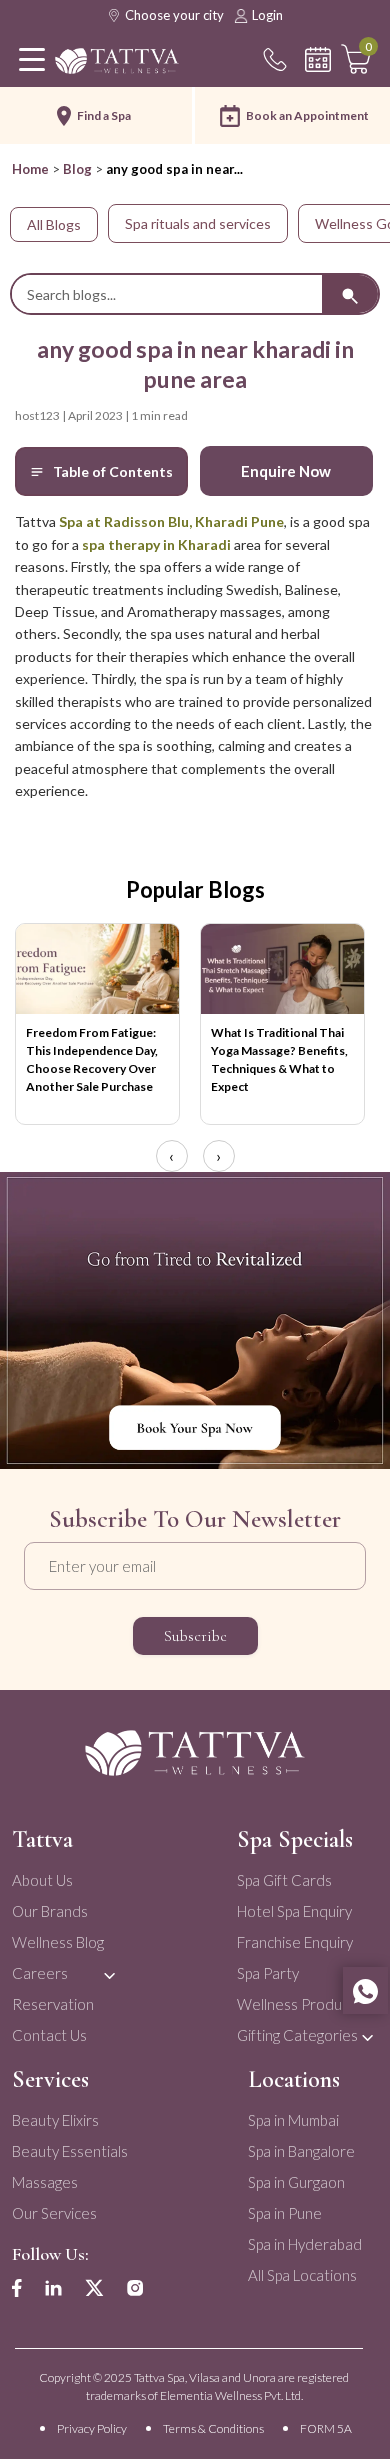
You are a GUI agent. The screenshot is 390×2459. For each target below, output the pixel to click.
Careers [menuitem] (40, 1973)
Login (267, 15)
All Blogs (54, 224)
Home (30, 169)
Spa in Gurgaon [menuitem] (296, 2182)
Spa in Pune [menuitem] (285, 2213)
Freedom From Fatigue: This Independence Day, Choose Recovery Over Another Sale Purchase (92, 1059)
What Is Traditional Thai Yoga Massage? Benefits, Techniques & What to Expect (279, 1059)
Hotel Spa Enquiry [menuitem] (294, 1911)
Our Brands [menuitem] (50, 1911)
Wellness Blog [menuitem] (58, 1942)
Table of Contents (113, 471)
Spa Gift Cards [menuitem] (284, 1880)
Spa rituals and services (198, 223)
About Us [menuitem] (42, 1880)
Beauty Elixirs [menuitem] (55, 2120)
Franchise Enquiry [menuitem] (295, 1942)
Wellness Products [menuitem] (299, 2004)
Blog (77, 169)
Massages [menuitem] (45, 2182)
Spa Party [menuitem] (268, 1973)
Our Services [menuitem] (54, 2213)
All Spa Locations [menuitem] (302, 2275)
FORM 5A (326, 2428)
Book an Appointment (307, 115)
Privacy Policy (92, 2428)
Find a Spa (104, 115)
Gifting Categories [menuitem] (297, 2035)
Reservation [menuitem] (53, 2004)
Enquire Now (286, 471)
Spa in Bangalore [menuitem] (301, 2151)
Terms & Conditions (213, 2428)
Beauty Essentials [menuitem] (70, 2151)
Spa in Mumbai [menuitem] (293, 2120)
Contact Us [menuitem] (49, 2035)
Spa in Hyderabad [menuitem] (305, 2244)
